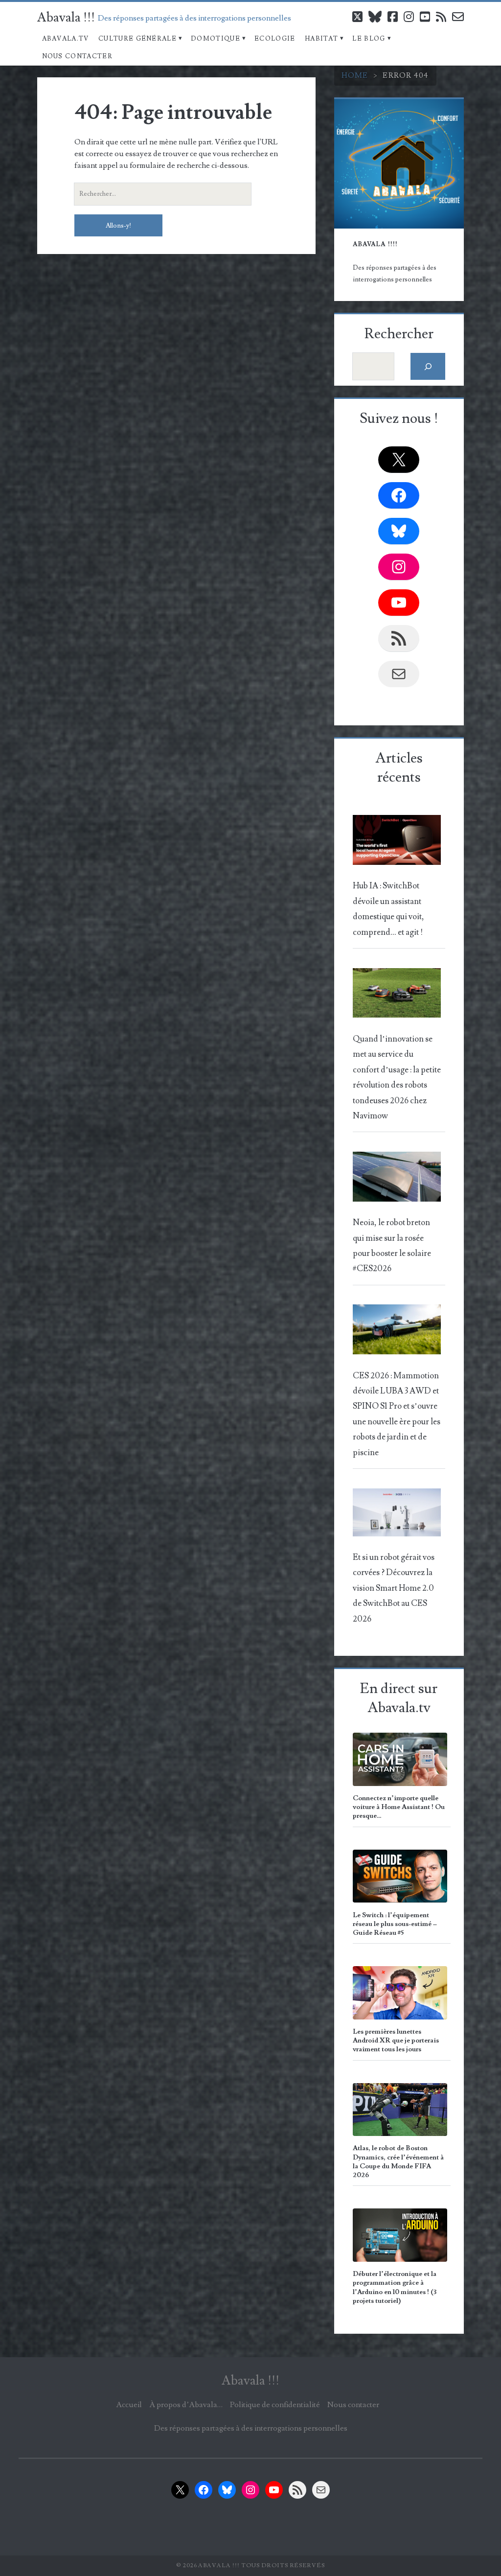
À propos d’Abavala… (186, 2405)
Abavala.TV (66, 39)
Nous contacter (77, 56)
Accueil (129, 2405)
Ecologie (275, 39)
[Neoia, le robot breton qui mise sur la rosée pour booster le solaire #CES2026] (397, 1179)
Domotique (216, 39)
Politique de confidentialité (275, 2405)
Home (355, 75)
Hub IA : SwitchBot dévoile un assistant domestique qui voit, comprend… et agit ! (388, 909)
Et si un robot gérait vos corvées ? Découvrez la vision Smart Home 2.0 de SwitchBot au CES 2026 (394, 1588)
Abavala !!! (66, 18)
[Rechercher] (428, 366)
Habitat (321, 39)
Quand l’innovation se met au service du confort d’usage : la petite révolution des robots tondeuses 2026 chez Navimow (397, 1078)
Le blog (369, 39)
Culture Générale (137, 39)
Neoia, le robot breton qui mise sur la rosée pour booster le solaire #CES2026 (392, 1246)
